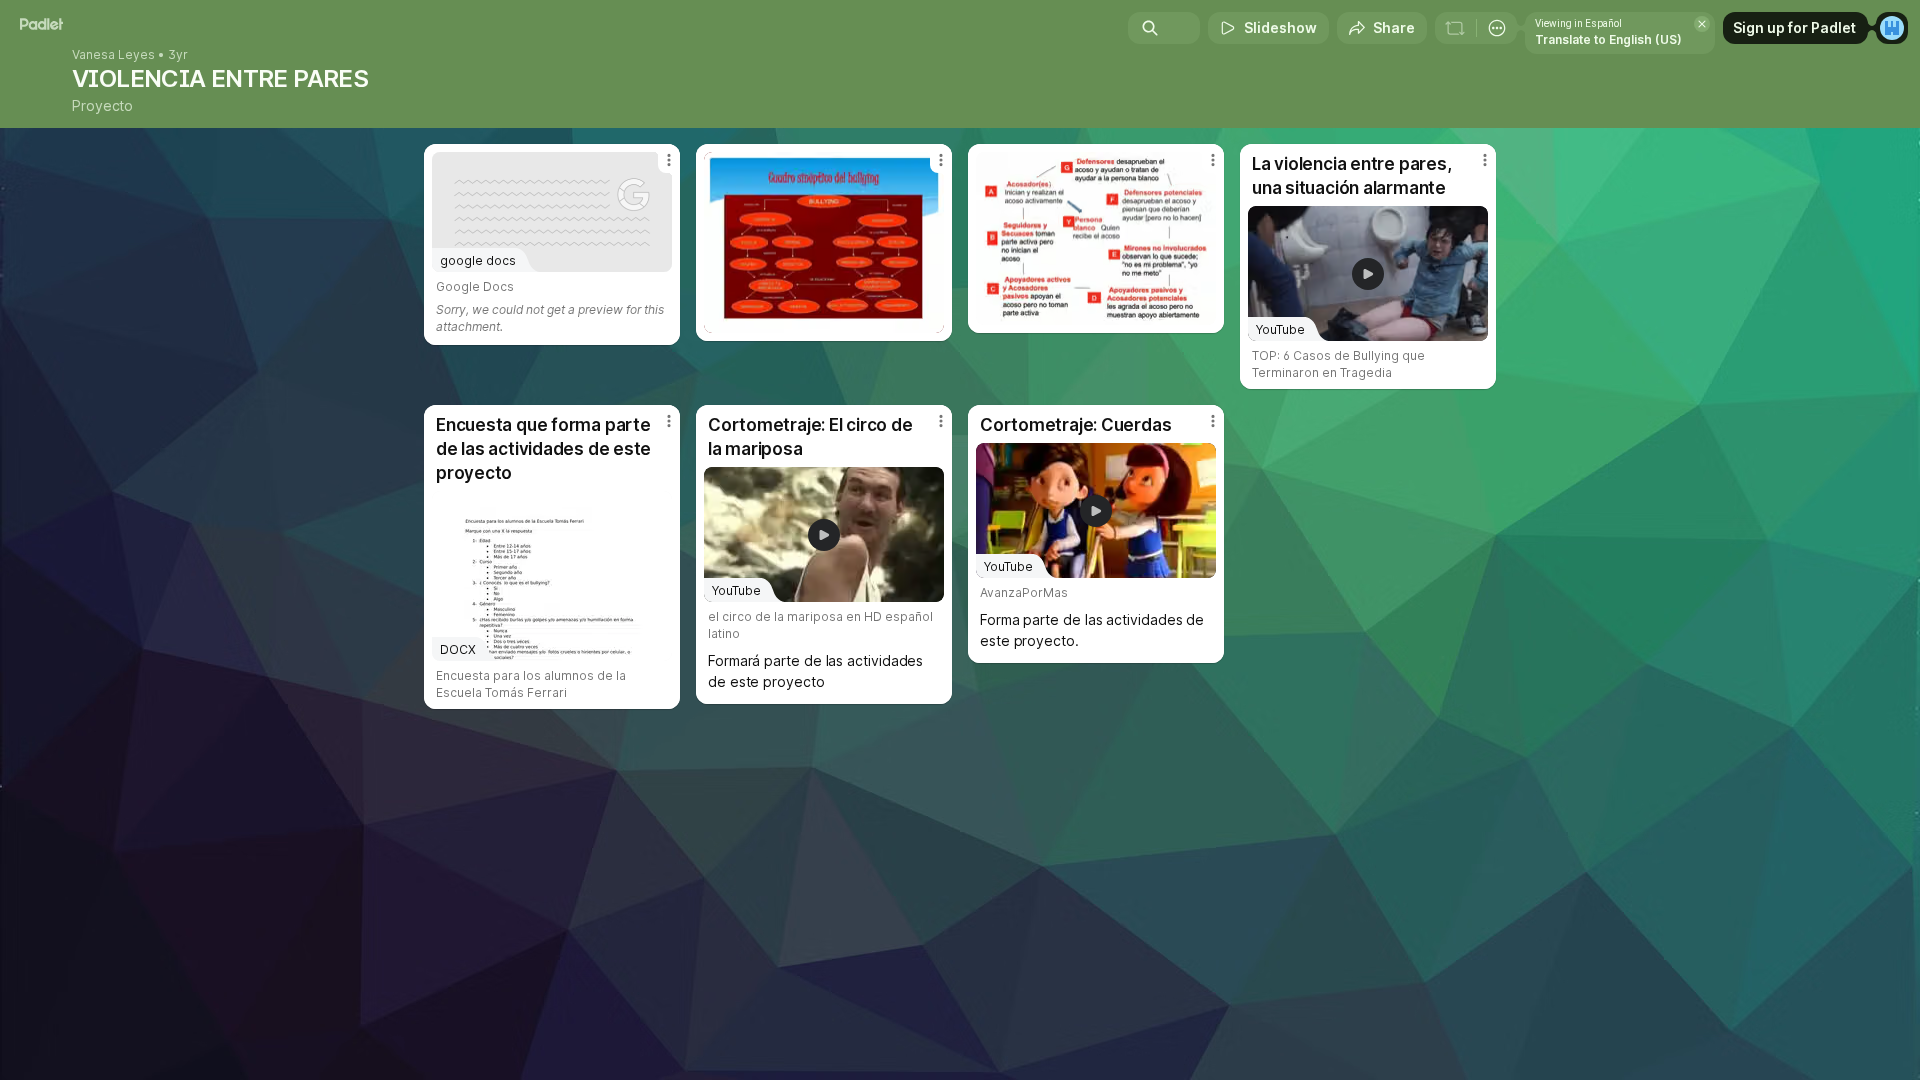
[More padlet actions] (1497, 28)
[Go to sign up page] (1892, 28)
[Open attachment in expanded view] (824, 242)
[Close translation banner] (1702, 24)
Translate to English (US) (1608, 39)
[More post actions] (669, 160)
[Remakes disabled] (1455, 28)
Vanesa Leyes (113, 55)
